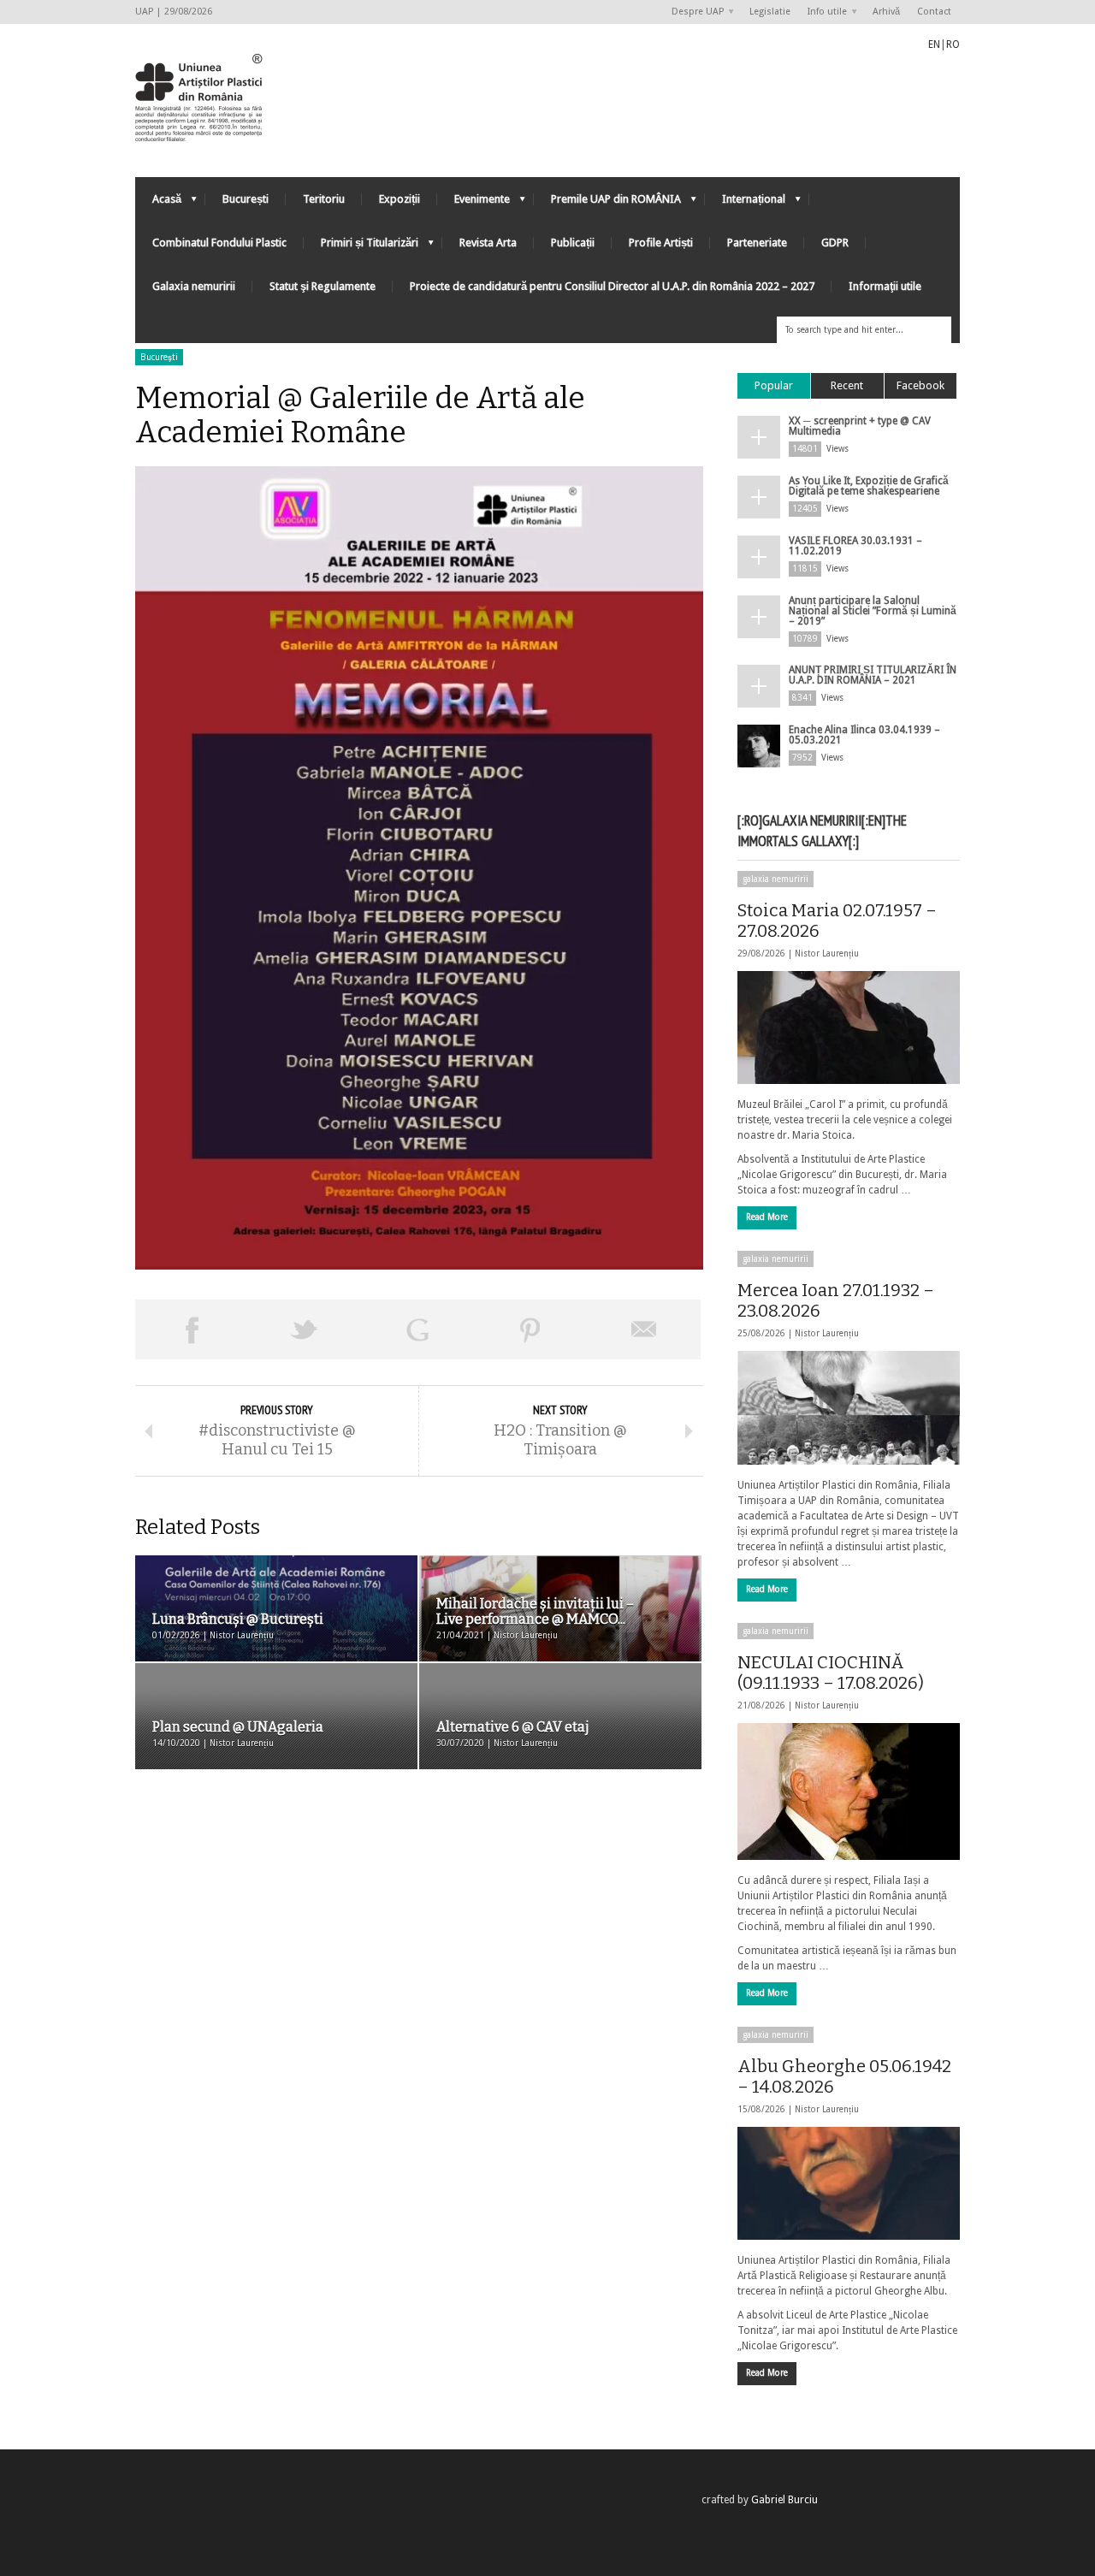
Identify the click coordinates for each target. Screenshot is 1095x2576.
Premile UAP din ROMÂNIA (607, 203)
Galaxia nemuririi (194, 286)
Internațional (745, 203)
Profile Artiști (661, 243)
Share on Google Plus (417, 1329)
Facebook (920, 385)
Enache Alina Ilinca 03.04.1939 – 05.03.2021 (864, 735)
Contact (934, 12)
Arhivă (886, 12)
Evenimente (474, 203)
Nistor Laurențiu (827, 953)
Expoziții (400, 199)
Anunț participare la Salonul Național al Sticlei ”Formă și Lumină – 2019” (873, 611)
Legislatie (770, 12)
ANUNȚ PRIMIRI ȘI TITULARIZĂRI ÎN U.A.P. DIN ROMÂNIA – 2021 (873, 675)
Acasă (158, 203)
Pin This (530, 1329)
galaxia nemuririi (775, 879)
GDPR (835, 243)
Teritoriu (324, 199)
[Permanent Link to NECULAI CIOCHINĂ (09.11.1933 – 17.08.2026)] (849, 1791)
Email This (644, 1329)
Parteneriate (757, 243)
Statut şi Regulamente (323, 286)
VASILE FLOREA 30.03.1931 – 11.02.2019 (855, 546)
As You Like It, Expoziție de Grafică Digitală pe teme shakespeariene (869, 486)
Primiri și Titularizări (361, 247)
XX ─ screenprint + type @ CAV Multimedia (860, 426)
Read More (767, 1217)
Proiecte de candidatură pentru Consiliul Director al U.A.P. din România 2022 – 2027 (612, 286)
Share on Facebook (192, 1329)
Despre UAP (693, 12)
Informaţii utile (885, 286)
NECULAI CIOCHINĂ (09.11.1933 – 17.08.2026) (831, 1673)
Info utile (823, 12)
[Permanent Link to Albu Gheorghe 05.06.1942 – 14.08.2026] (849, 2183)
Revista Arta (488, 243)
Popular (774, 385)
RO (953, 44)
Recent (847, 385)
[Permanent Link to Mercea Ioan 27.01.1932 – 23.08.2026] (849, 1407)
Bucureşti (159, 357)
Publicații (573, 243)
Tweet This (305, 1329)
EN (934, 44)
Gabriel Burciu (784, 2500)
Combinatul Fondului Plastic (219, 243)
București (246, 199)
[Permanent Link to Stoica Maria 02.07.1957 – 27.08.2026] (849, 1027)
